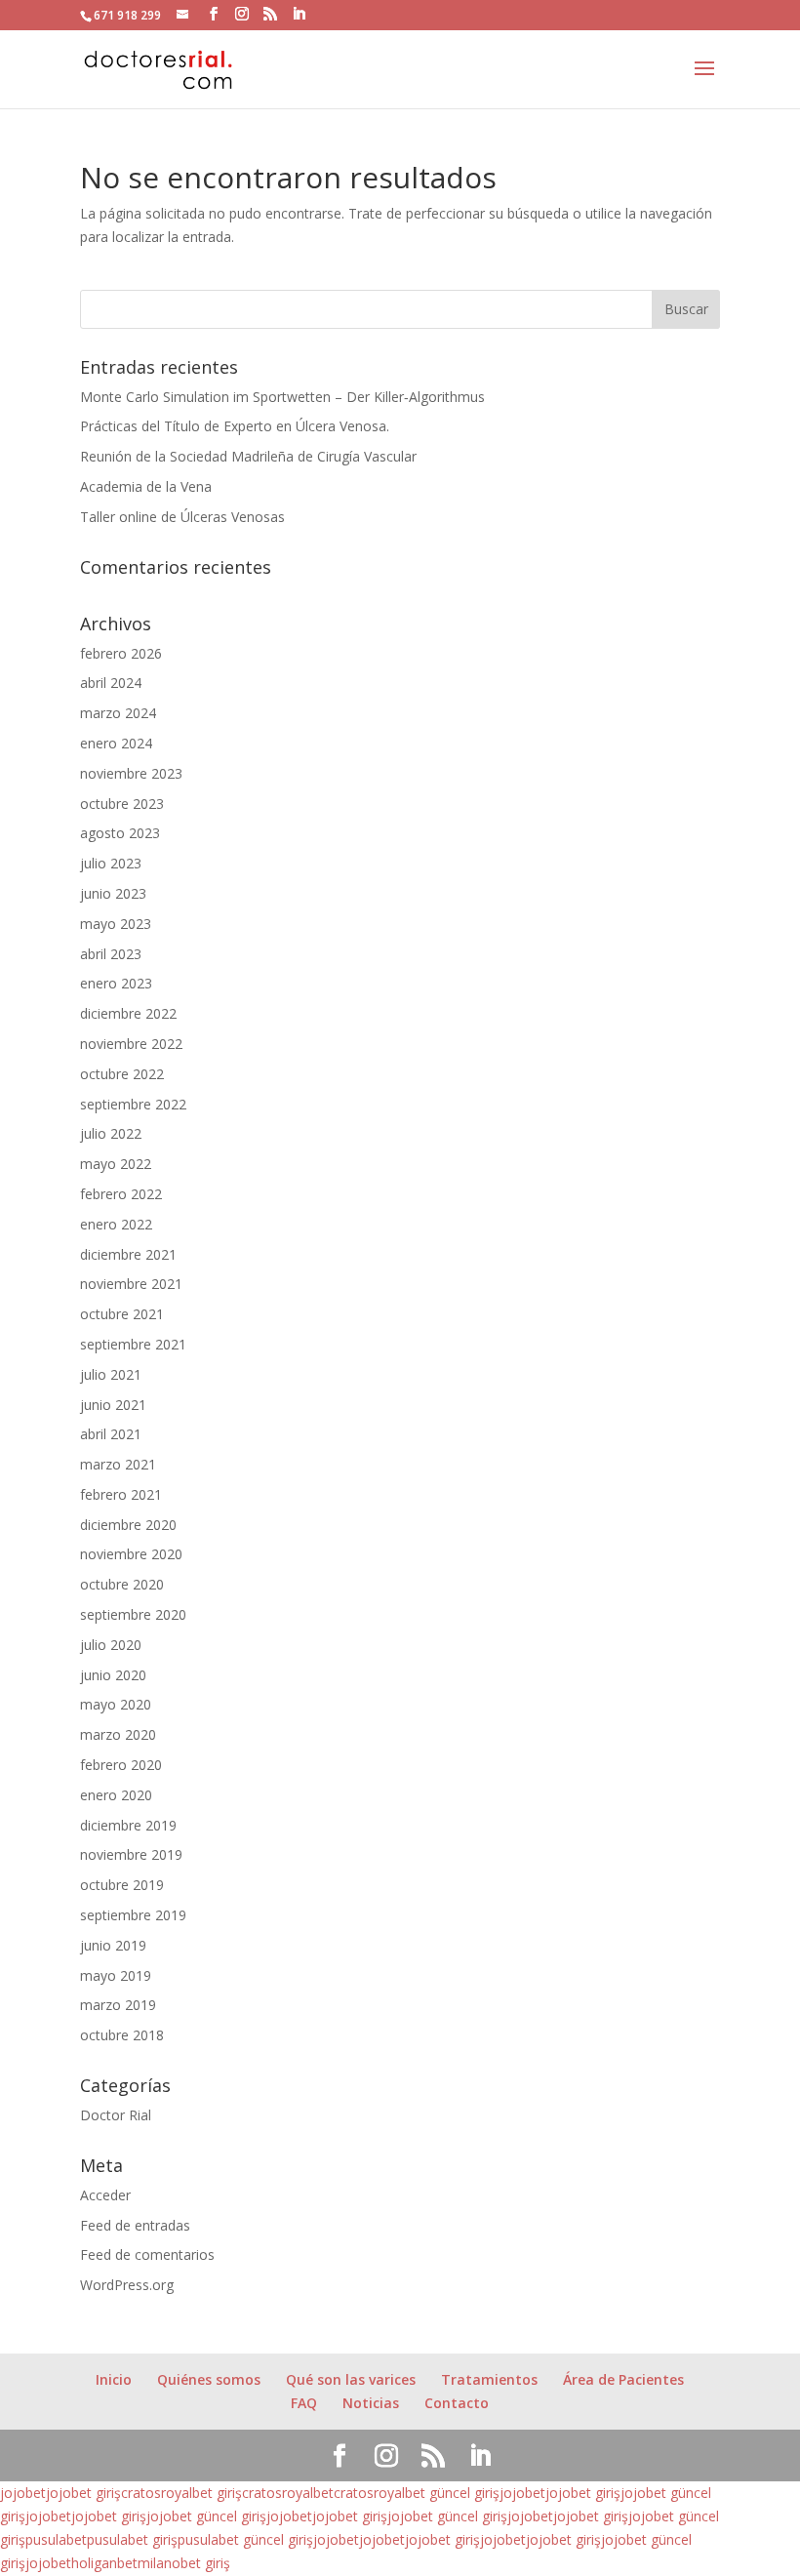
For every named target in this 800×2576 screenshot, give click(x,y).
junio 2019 (113, 1945)
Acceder (105, 2195)
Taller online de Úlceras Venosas (182, 517)
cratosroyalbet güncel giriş (417, 2493)
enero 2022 (116, 1224)
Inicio (114, 2379)
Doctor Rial (116, 2115)
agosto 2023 (120, 833)
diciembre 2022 (128, 1013)
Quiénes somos (209, 2379)
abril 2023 (111, 954)
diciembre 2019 (128, 1825)
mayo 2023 (116, 924)
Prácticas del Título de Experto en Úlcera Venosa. (235, 426)
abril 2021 (111, 1434)
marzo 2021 (118, 1464)
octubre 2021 (122, 1314)
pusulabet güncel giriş (245, 2539)
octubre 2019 (122, 1885)
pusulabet (56, 2539)
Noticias (371, 2403)
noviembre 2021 (131, 1284)
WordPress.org (127, 2285)
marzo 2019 (118, 2005)
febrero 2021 (121, 1494)
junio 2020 (113, 1675)
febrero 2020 (121, 1765)
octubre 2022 (122, 1074)
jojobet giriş (83, 2493)
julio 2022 (111, 1133)
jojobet (23, 2493)
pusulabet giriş (132, 2539)
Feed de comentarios (147, 2254)
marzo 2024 (118, 713)
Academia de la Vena (146, 486)
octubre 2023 (122, 804)
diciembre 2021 (128, 1254)
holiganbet (104, 2563)
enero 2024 (116, 743)
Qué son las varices (351, 2379)
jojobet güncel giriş (206, 2516)
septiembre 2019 (133, 1915)
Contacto (457, 2403)
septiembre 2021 (133, 1344)
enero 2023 (116, 983)
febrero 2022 (121, 1194)
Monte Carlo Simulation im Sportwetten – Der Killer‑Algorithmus (282, 397)
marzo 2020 (118, 1734)
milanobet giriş (184, 2563)
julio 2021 (111, 1374)
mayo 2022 (116, 1164)
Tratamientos (489, 2379)
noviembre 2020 (131, 1554)
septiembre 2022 (133, 1104)
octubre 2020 (122, 1584)
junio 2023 (113, 893)
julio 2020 (111, 1645)
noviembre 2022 (131, 1044)
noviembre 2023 (131, 773)
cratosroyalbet (288, 2493)
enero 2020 (116, 1795)
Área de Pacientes (623, 2379)
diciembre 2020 (128, 1525)
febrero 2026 (121, 653)
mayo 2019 (116, 1975)
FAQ (304, 2403)
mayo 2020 (116, 1704)
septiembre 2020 (133, 1614)
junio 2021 (113, 1405)
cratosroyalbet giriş (181, 2493)
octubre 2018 (122, 2035)
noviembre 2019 (131, 1854)
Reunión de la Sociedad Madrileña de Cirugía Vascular (248, 456)
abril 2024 (111, 683)
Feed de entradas (135, 2225)
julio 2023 (111, 863)
